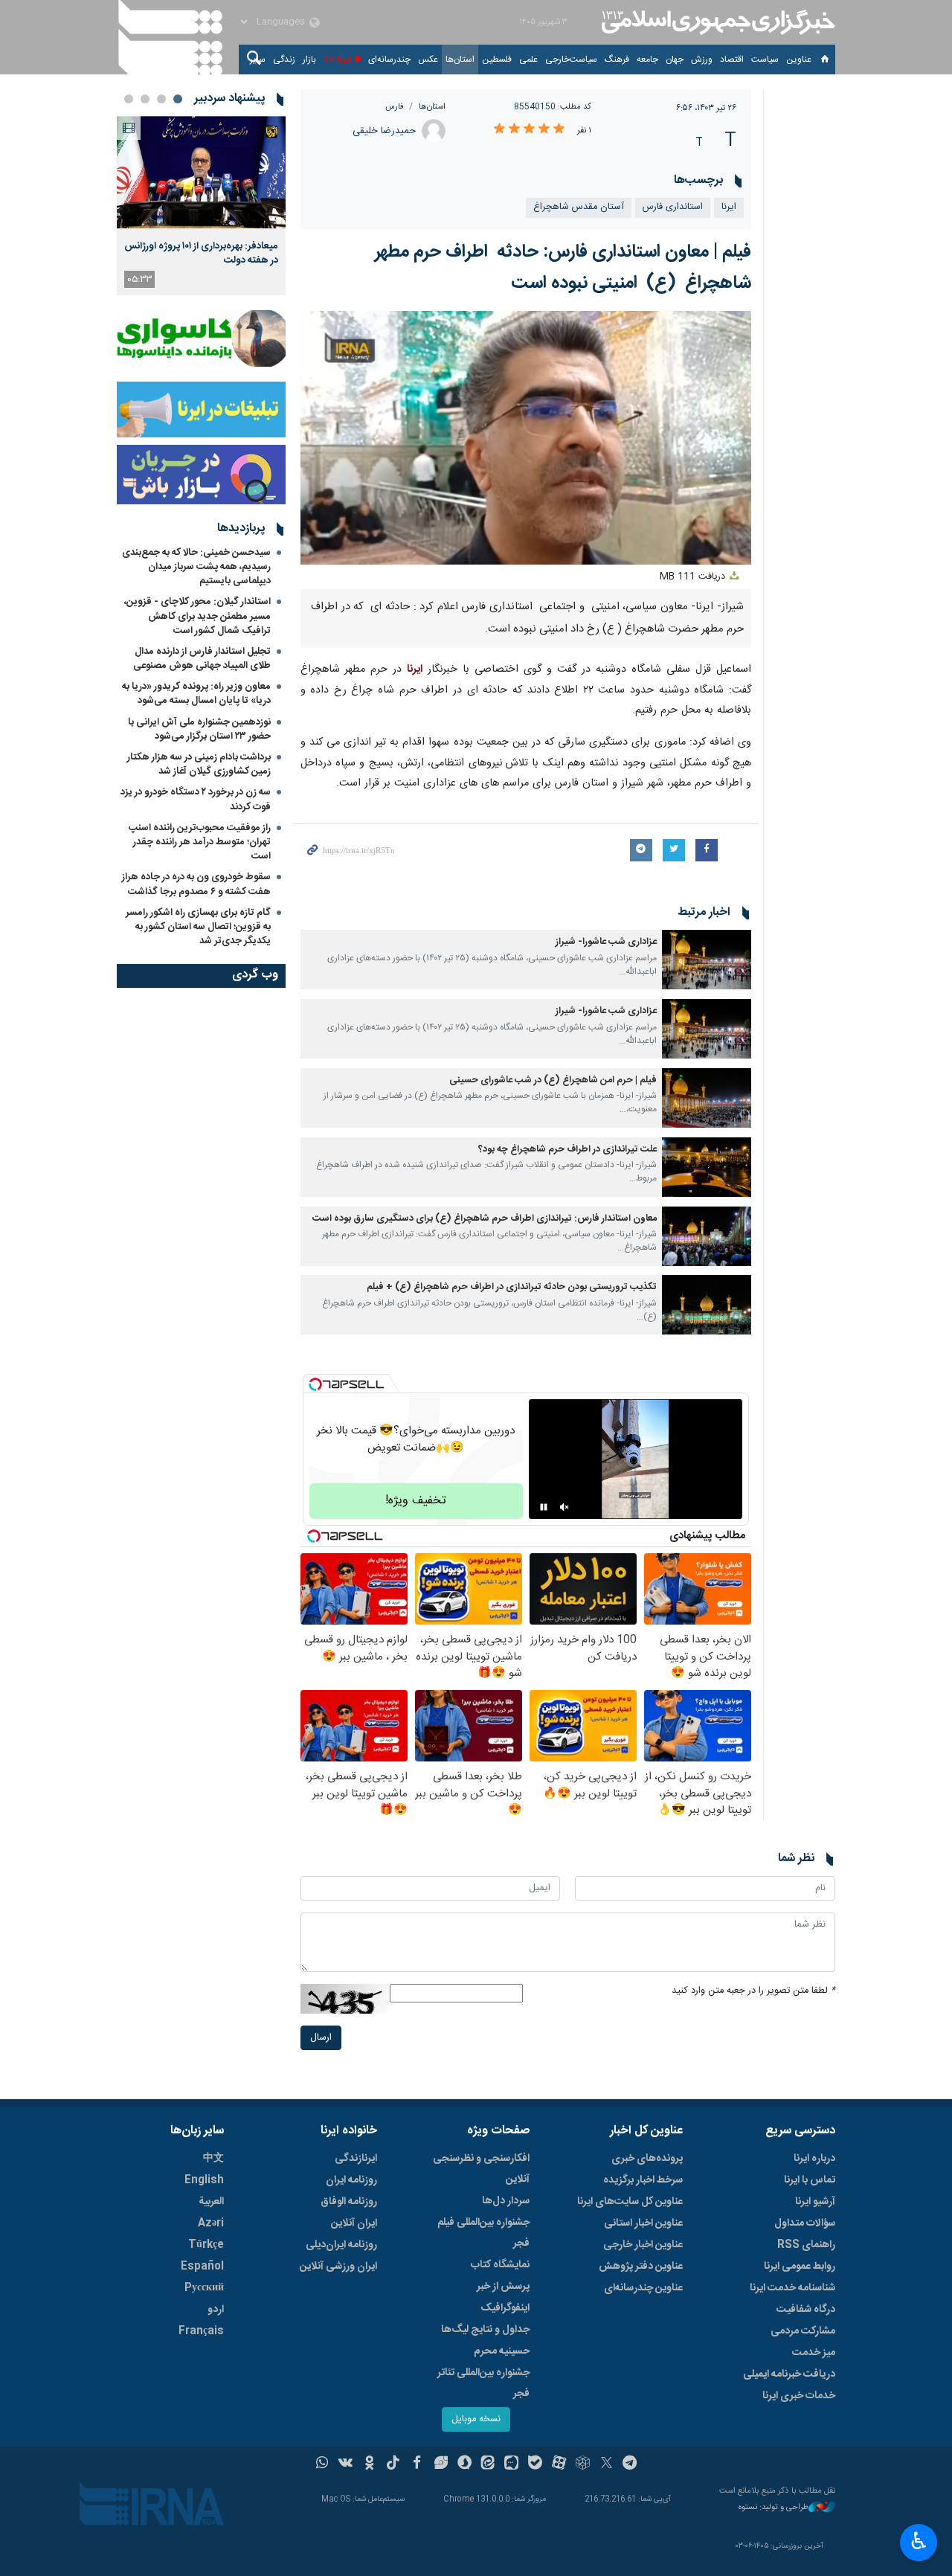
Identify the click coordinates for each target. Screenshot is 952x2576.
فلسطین (497, 60)
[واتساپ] (322, 2464)
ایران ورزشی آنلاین (338, 2267)
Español (202, 2267)
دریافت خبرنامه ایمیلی (789, 2374)
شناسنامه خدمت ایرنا (792, 2288)
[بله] (535, 2464)
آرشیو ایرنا (815, 2202)
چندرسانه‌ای (389, 60)
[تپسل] (315, 1384)
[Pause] (544, 1507)
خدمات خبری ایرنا (799, 2396)
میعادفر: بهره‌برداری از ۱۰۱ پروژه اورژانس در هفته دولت (201, 253)
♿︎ (919, 2541)
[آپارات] (559, 2464)
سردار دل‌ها (506, 2201)
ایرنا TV (337, 60)
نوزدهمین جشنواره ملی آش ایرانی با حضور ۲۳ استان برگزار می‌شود (199, 729)
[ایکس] (607, 2464)
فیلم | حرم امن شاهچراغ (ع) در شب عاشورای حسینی (553, 1080)
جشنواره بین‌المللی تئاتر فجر (483, 2383)
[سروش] (464, 2464)
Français (201, 2331)
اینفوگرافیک (505, 2308)
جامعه (647, 60)
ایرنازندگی (356, 2159)
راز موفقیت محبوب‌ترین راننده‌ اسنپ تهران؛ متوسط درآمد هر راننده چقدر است (200, 842)
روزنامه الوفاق (349, 2202)
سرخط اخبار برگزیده (643, 2180)
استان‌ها (460, 60)
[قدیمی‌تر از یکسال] (707, 960)
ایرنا (716, 22)
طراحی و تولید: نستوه (773, 2508)
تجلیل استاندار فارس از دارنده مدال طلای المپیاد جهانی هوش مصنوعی (202, 659)
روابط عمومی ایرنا (800, 2267)
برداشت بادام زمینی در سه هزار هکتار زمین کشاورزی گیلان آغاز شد (199, 764)
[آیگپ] (511, 2464)
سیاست (765, 60)
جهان (675, 60)
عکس (428, 60)
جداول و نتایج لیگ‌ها (485, 2330)
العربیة (211, 2202)
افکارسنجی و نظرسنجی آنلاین (481, 2169)
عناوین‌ (799, 60)
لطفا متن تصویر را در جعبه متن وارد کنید (753, 1991)
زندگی (284, 60)
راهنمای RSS (806, 2245)
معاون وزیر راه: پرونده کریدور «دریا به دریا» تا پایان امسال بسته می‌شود (196, 694)
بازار (309, 60)
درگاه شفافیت (806, 2310)
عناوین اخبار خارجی (643, 2245)
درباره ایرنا (814, 2159)
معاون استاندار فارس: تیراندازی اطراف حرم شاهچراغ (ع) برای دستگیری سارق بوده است (485, 1219)
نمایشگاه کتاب (500, 2265)
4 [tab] (129, 99)
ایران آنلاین (354, 2223)
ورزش (702, 60)
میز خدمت (814, 2353)
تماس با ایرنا (810, 2180)
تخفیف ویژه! (416, 1501)
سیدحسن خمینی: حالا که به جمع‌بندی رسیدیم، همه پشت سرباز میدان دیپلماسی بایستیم (196, 567)
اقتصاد (732, 60)
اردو (216, 2310)
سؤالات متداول (805, 2223)
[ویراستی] (441, 2464)
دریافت (694, 577)
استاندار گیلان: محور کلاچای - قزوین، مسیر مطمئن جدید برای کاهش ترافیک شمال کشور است (197, 616)
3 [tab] (145, 99)
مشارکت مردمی (803, 2331)
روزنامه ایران (351, 2180)
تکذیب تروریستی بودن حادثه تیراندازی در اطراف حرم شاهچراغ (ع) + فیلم (512, 1287)
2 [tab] (161, 99)
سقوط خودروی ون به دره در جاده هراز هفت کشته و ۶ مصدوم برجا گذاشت (196, 884)
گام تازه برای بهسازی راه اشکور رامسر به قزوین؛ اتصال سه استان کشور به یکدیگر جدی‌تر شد (198, 927)
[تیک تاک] (393, 2464)
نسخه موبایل (476, 2419)
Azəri (211, 2223)
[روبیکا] (583, 2464)
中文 (213, 2159)
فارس (395, 107)
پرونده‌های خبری (647, 2159)
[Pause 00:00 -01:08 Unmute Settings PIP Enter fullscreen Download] (526, 438)
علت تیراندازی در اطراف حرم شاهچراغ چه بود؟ (567, 1150)
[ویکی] (345, 2464)
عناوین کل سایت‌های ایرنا (630, 2202)
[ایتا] (488, 2464)
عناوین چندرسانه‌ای (643, 2288)
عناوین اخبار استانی (643, 2223)
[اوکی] (369, 2464)
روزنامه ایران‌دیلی (341, 2245)
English (204, 2180)
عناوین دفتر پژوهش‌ (641, 2267)
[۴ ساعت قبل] (201, 172)
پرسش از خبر (503, 2287)
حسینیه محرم (502, 2351)
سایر (258, 60)
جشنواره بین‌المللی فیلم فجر (483, 2233)
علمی (528, 60)
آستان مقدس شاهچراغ (579, 207)
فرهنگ (617, 60)
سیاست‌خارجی (571, 60)
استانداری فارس (673, 207)
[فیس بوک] (417, 2464)
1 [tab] (178, 99)
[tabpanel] (201, 206)
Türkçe (206, 2245)
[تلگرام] (630, 2464)
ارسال (321, 2038)
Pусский (204, 2288)
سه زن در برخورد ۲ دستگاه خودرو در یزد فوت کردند (196, 799)
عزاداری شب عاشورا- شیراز (606, 942)
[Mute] (565, 1507)
